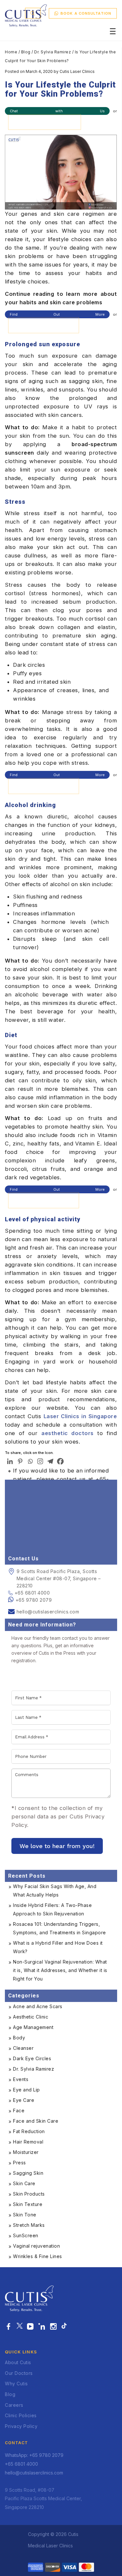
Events (21, 2079)
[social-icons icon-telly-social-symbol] (30, 2327)
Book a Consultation (86, 13)
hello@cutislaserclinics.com (48, 1612)
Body (19, 2038)
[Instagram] (40, 1461)
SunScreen (26, 2235)
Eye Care (24, 2100)
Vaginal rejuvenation (36, 2246)
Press (20, 2163)
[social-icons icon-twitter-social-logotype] (20, 2327)
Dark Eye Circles (32, 2058)
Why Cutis (16, 2384)
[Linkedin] (10, 1461)
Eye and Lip (27, 2090)
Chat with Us (57, 111)
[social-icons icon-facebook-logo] (9, 2327)
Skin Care (24, 2183)
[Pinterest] (20, 1461)
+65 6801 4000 (32, 1593)
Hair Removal (28, 2142)
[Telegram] (50, 1461)
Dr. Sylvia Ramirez (53, 52)
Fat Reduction (29, 2131)
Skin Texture (28, 2204)
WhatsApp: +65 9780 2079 (34, 2455)
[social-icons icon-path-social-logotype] (64, 2327)
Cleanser (23, 2048)
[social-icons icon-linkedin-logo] (42, 2327)
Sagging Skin (28, 2173)
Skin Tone (25, 2215)
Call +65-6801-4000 (45, 122)
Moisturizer (26, 2152)
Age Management (33, 2027)
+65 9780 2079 (34, 1600)
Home (11, 52)
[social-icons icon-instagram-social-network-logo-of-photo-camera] (54, 2327)
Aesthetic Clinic (31, 2017)
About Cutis (18, 2362)
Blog (26, 52)
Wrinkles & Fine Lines (38, 2256)
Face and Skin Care (36, 2121)
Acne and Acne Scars (38, 2006)
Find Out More (57, 314)
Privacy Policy (21, 2426)
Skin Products (29, 2194)
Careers (14, 2405)
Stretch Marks (29, 2225)
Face (19, 2110)
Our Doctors (19, 2373)
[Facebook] (60, 1461)
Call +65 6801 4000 (44, 325)
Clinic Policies (21, 2415)
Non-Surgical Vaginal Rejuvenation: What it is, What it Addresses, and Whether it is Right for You (60, 1970)
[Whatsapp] (30, 1461)
